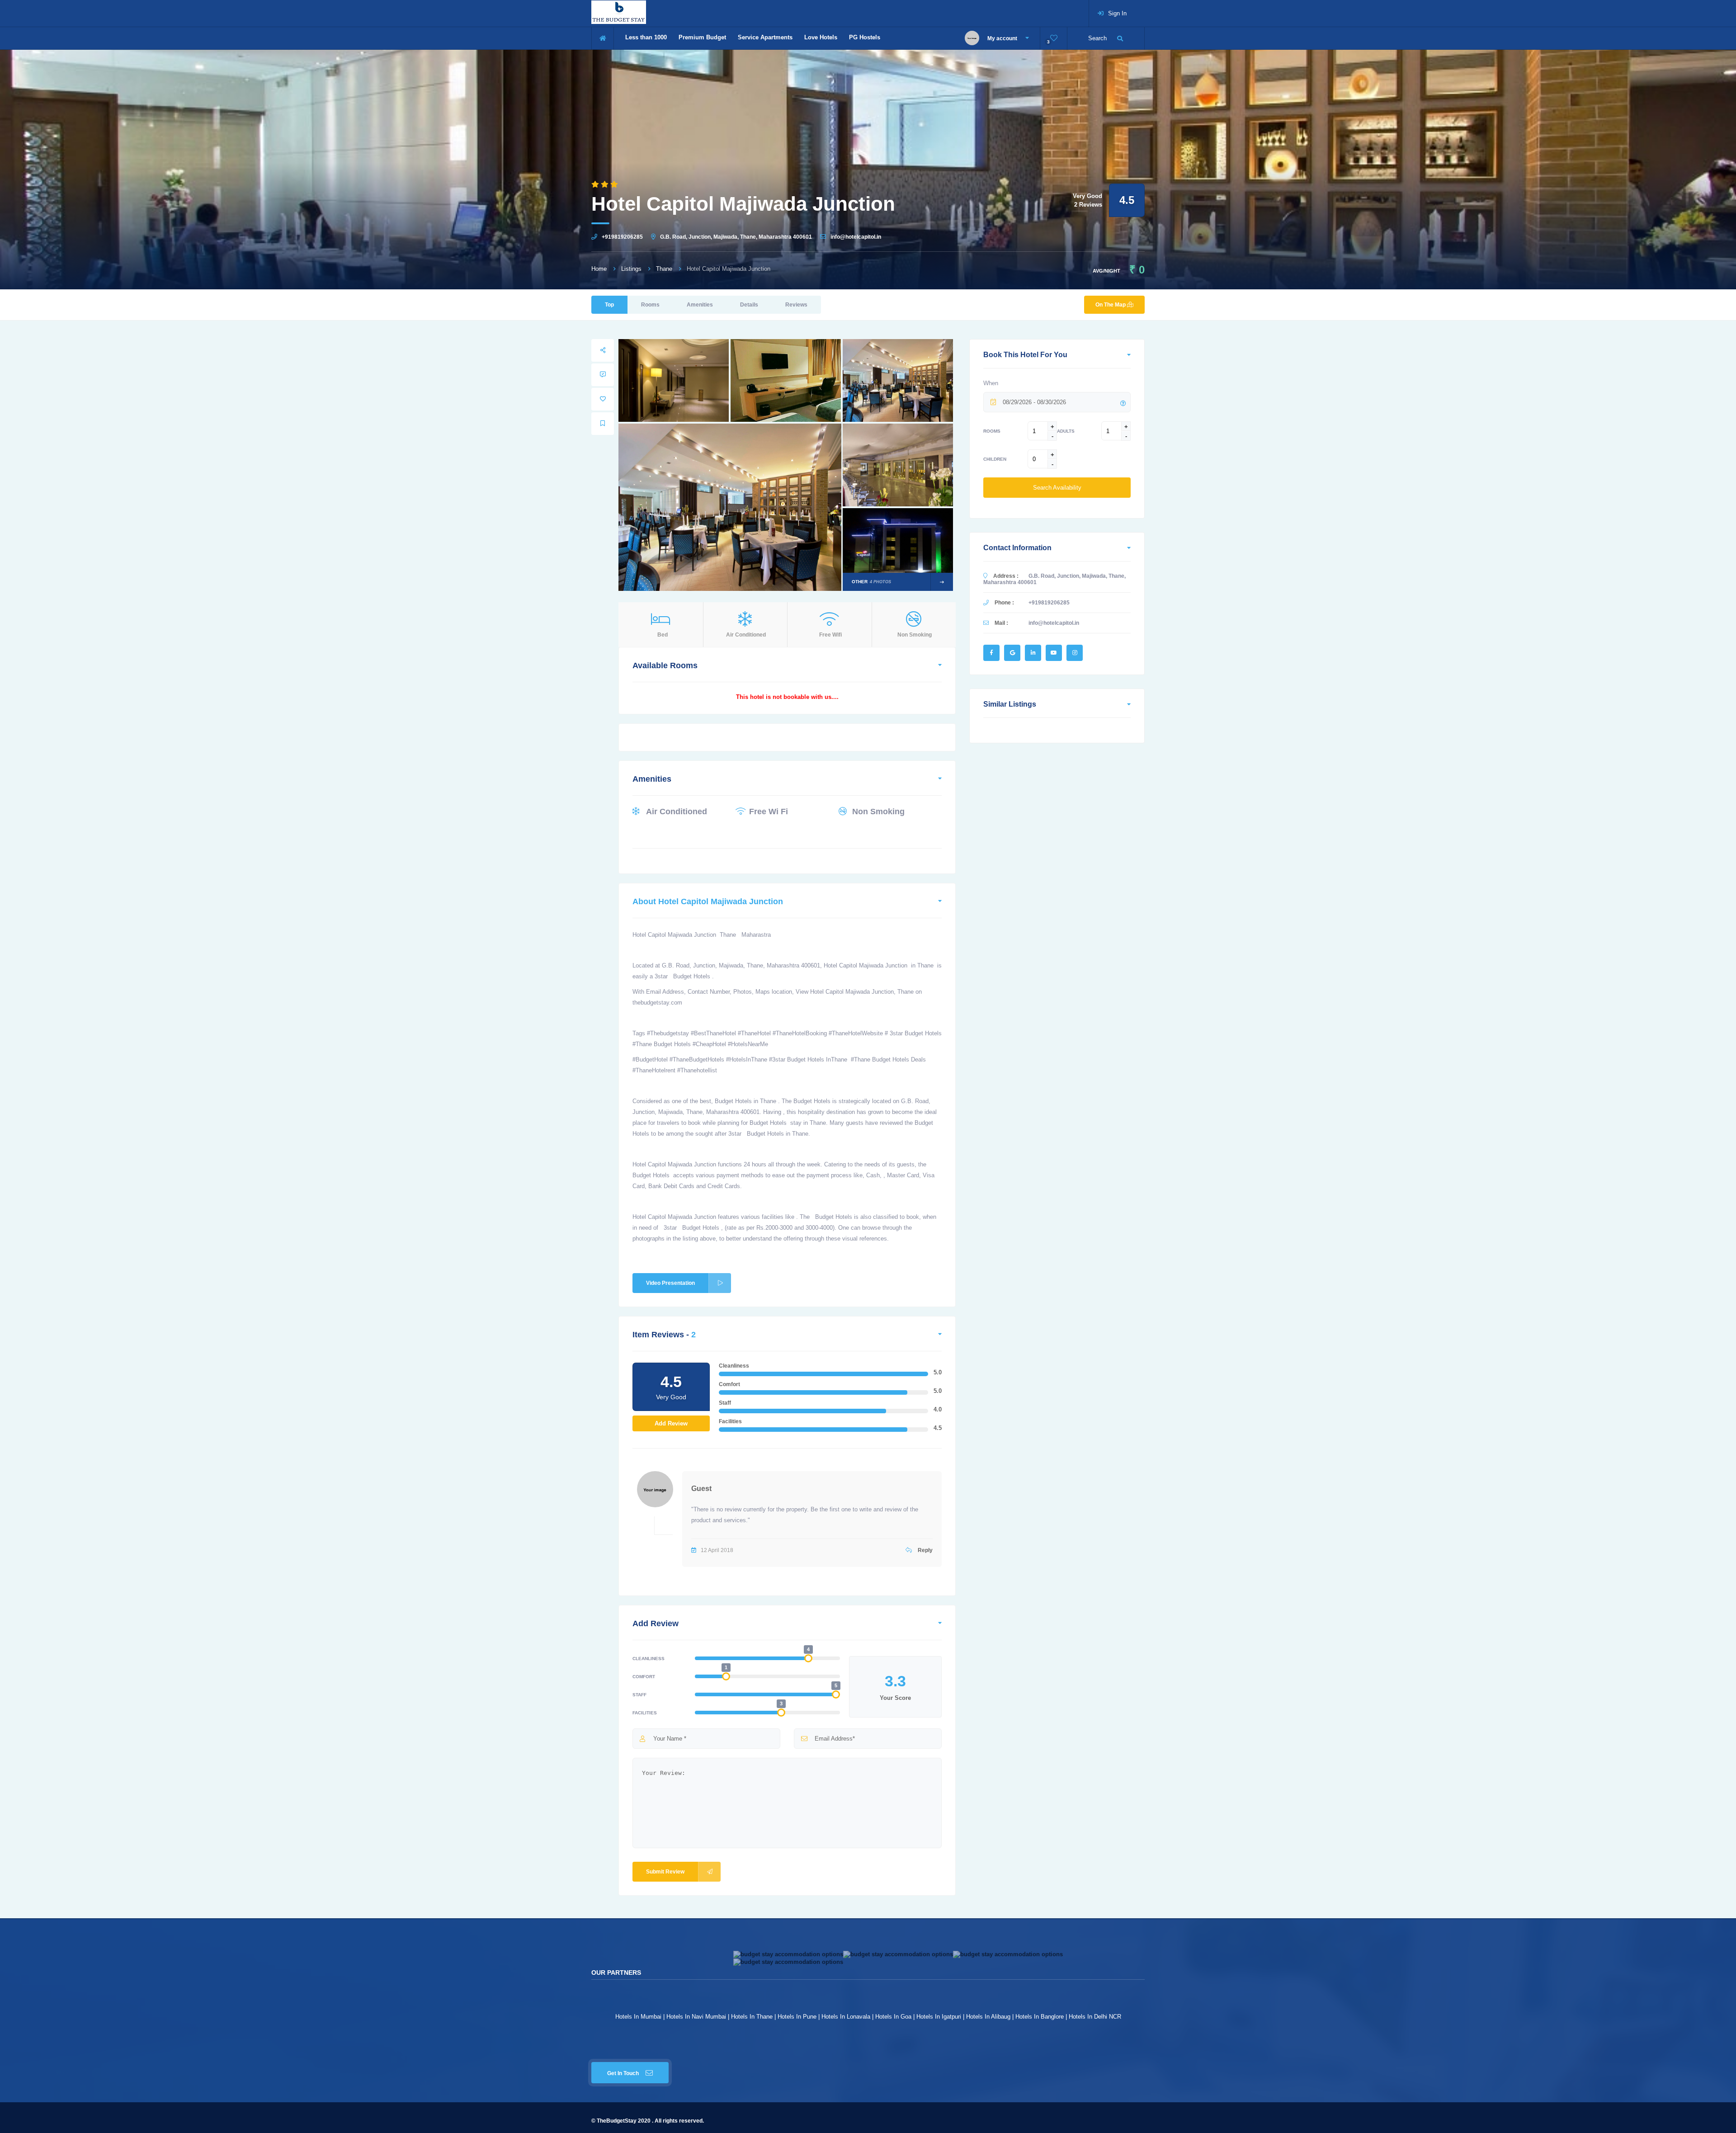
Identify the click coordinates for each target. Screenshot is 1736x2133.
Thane (664, 269)
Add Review (671, 1423)
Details (749, 305)
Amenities (700, 305)
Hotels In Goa (893, 2017)
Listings (631, 269)
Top (609, 305)
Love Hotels (821, 37)
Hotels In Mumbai (638, 2017)
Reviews (796, 305)
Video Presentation (670, 1283)
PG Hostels (865, 37)
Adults (1066, 431)
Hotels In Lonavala (846, 2017)
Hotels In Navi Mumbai (696, 2017)
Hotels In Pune (797, 2017)
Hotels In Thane (752, 2017)
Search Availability (1057, 488)
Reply (925, 1550)
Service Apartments (765, 37)
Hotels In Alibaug (988, 2017)
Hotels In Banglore (1040, 2017)
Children (995, 459)
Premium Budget (702, 37)
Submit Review (665, 1872)
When (991, 383)
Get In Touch (623, 2073)
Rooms (650, 305)
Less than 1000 (646, 37)
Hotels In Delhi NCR (1095, 2017)
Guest (701, 1489)
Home (599, 269)
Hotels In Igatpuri (939, 2017)
